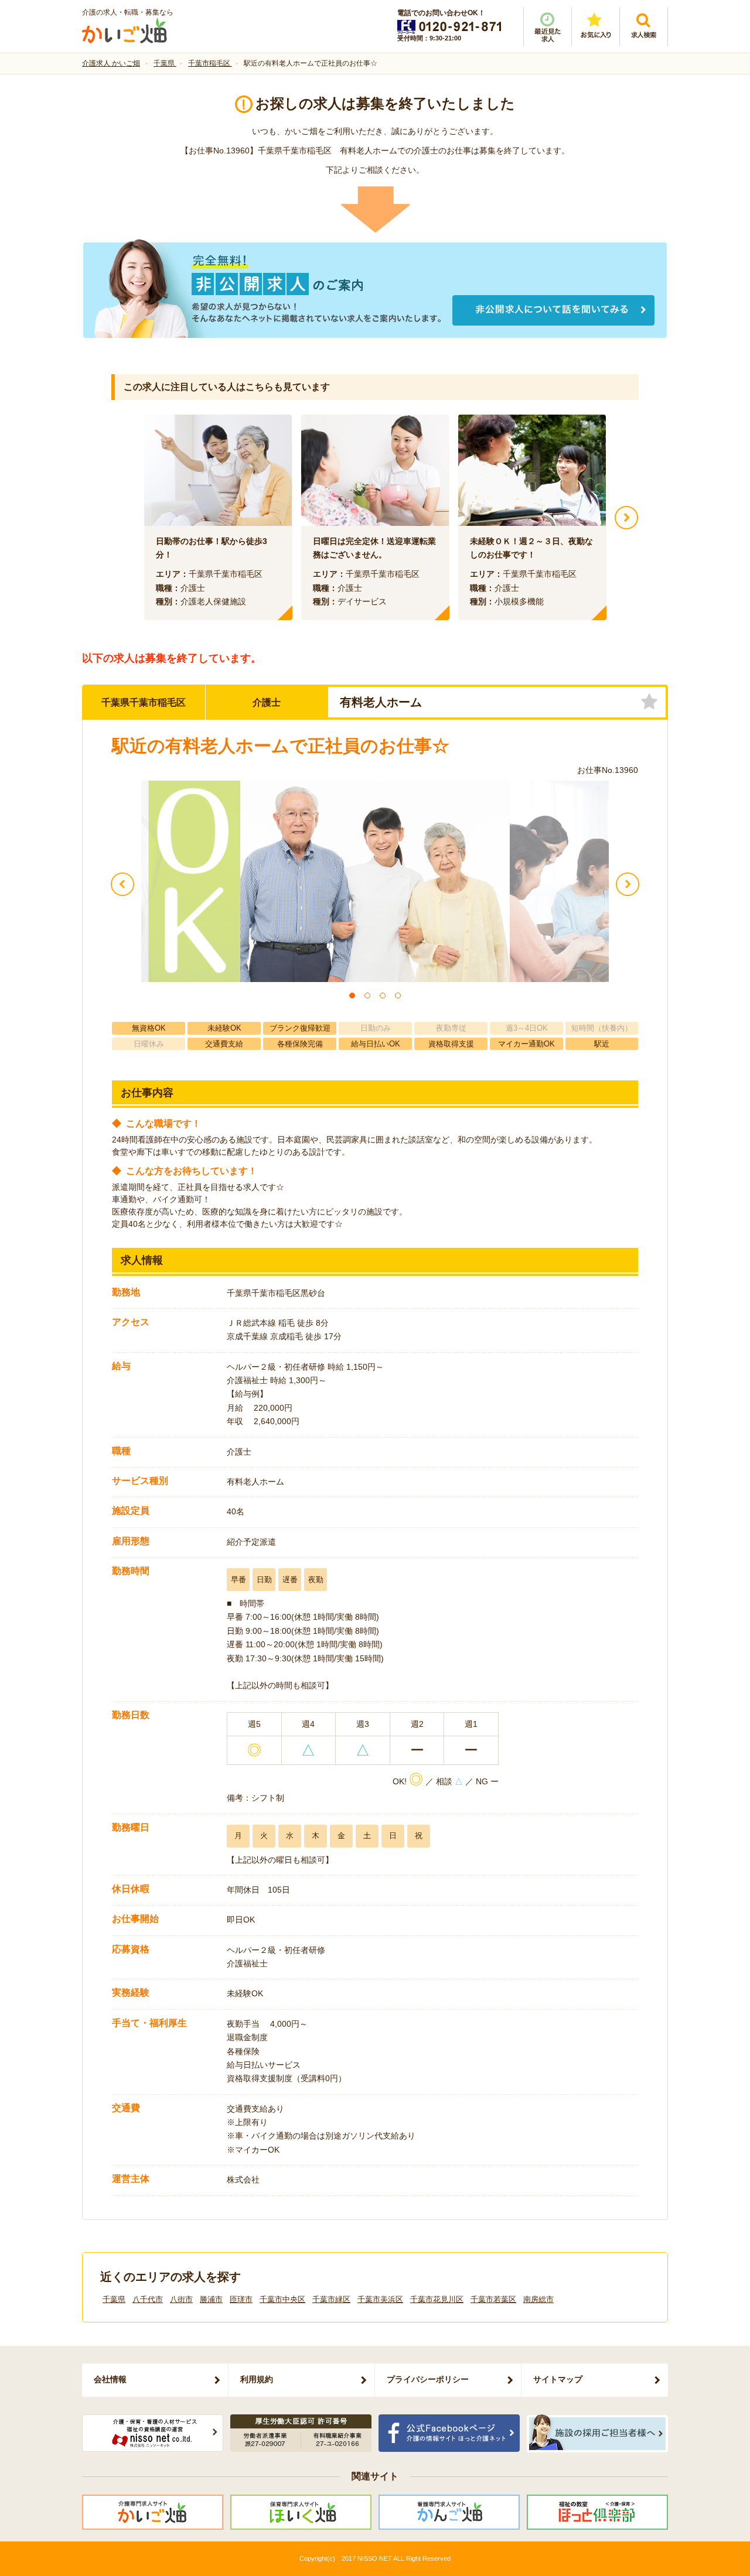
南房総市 (538, 2299)
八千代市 (148, 2299)
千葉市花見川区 (437, 2299)
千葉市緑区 (331, 2299)
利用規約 (257, 2379)
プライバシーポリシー (428, 2379)
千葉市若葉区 (493, 2299)
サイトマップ (558, 2379)
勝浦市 (211, 2299)
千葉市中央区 (282, 2299)
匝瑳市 (241, 2299)
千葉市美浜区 (380, 2299)
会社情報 (110, 2379)
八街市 (181, 2299)
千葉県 (114, 2299)
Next (626, 518)
